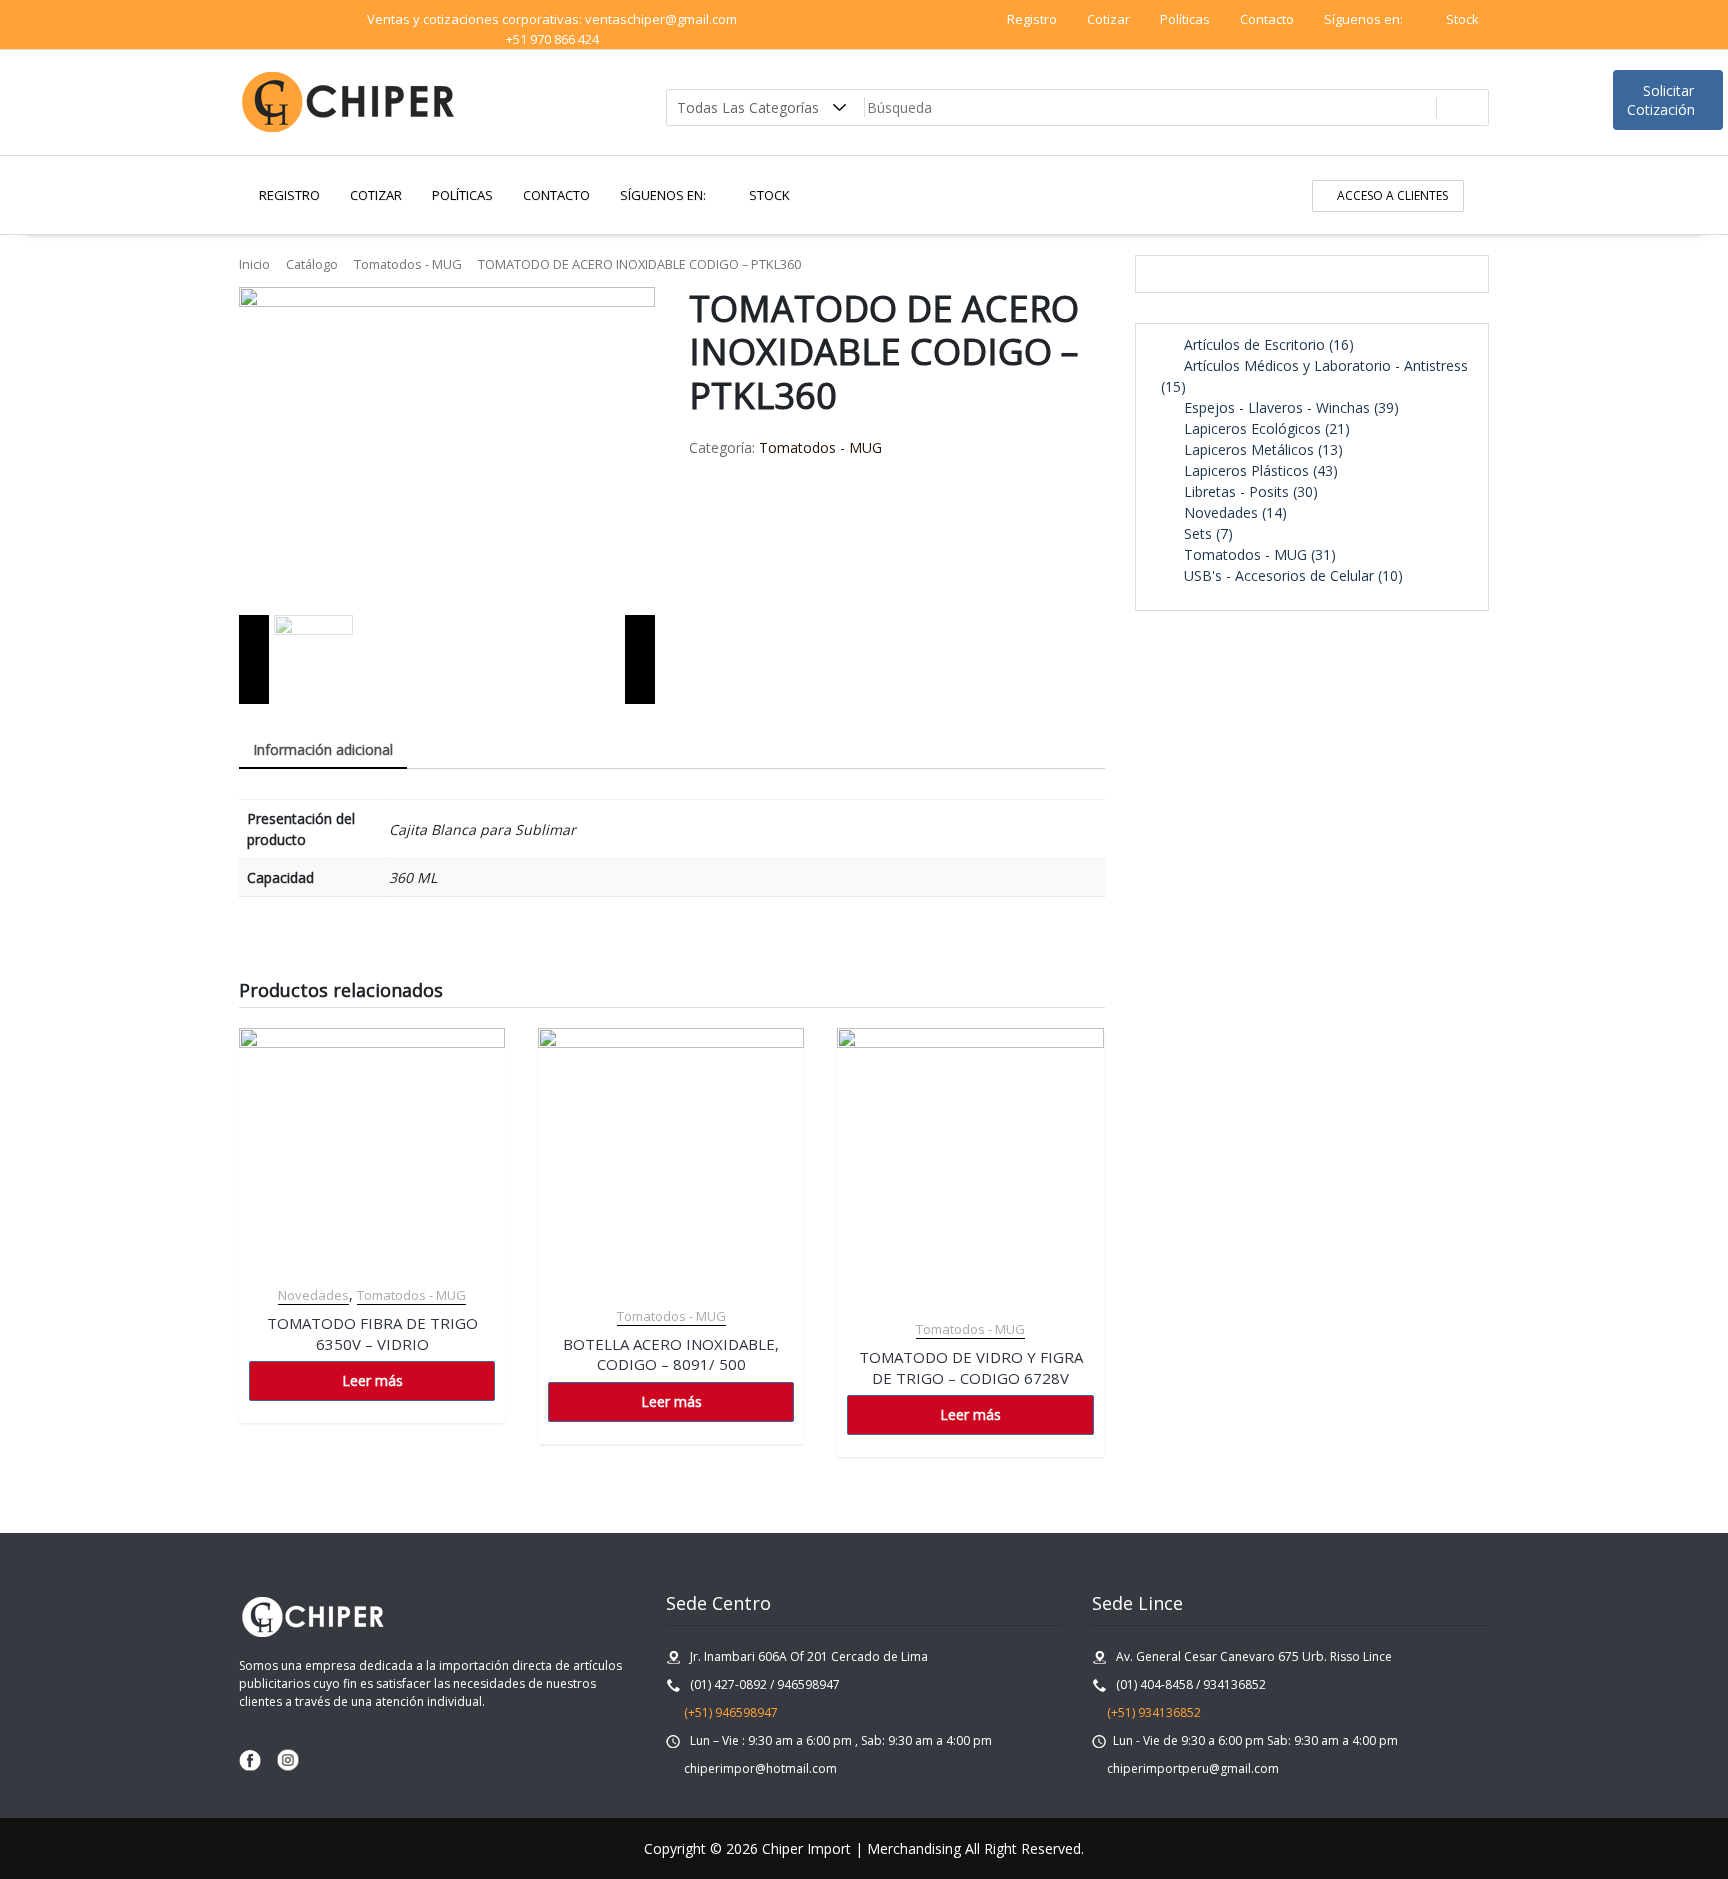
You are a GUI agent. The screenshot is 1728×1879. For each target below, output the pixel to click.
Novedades (313, 1295)
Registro (1032, 19)
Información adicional (323, 749)
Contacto (1267, 19)
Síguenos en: (1365, 19)
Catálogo (312, 264)
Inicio (254, 264)
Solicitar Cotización (1663, 100)
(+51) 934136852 (1152, 1712)
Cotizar (1108, 19)
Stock (1462, 19)
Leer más (372, 1380)
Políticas (1185, 19)
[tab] (323, 750)
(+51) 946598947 (726, 1712)
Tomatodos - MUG (408, 264)
